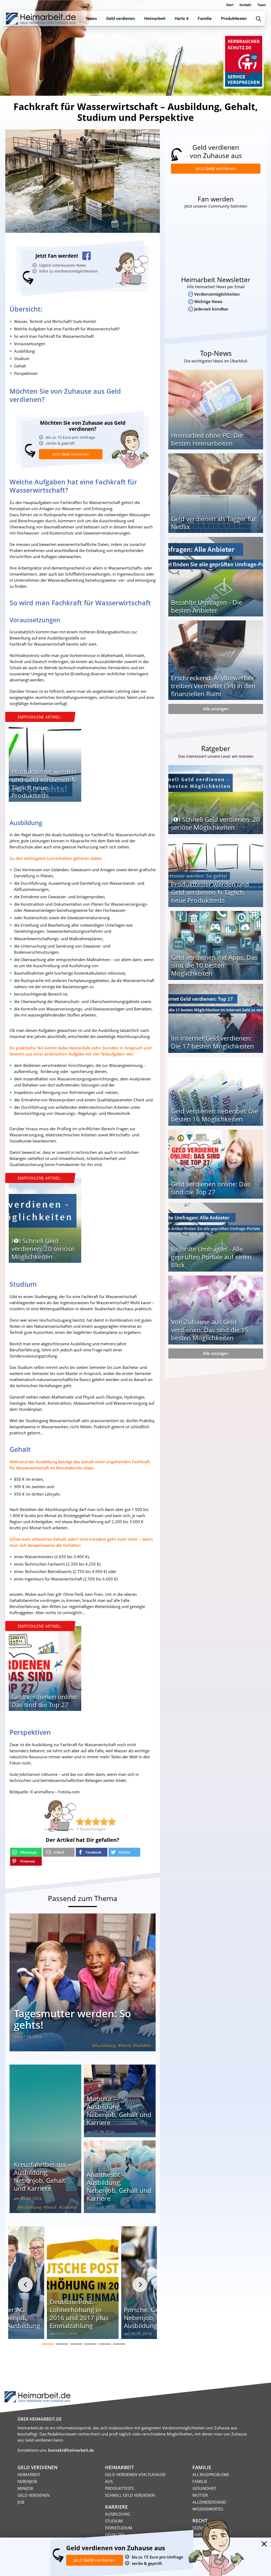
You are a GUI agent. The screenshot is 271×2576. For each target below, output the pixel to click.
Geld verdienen (33, 2495)
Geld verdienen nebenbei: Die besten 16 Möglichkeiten (214, 1115)
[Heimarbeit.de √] (41, 19)
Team (261, 5)
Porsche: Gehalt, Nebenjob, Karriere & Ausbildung (155, 2318)
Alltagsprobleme (211, 2474)
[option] (45, 761)
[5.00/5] (80, 1822)
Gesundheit (204, 2488)
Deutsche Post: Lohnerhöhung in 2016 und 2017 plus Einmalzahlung (79, 2314)
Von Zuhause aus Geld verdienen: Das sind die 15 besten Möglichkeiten (210, 1330)
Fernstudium (119, 2528)
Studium (114, 2521)
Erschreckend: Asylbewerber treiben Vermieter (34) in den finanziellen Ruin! (213, 686)
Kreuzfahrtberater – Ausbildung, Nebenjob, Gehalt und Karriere (43, 2176)
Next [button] (140, 2285)
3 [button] (76, 2344)
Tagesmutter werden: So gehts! (72, 2019)
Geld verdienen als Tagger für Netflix (214, 523)
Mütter (200, 2495)
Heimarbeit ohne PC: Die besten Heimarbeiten (207, 439)
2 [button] (62, 2344)
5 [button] (105, 2344)
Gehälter (144, 211)
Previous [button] (25, 2285)
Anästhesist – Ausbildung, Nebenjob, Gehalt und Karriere (119, 2186)
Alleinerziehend (209, 2502)
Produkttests (119, 2488)
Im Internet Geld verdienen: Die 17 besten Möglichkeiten (213, 1042)
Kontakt (245, 5)
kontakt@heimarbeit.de (71, 2450)
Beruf (125, 213)
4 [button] (91, 2344)
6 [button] (119, 2344)
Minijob (25, 2488)
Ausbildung (104, 215)
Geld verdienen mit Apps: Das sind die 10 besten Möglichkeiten (214, 965)
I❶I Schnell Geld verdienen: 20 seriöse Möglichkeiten (43, 1249)
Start (230, 5)
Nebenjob (27, 2481)
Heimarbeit (29, 2474)
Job (21, 2502)
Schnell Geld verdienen (130, 2495)
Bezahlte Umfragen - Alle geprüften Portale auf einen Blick (211, 1257)
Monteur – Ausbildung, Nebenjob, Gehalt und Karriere (119, 2111)
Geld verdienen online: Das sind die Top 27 (45, 1701)
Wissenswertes (208, 2509)
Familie (200, 2481)
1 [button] (48, 2344)
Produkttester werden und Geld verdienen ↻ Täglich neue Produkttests (44, 784)
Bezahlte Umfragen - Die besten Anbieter (207, 606)
